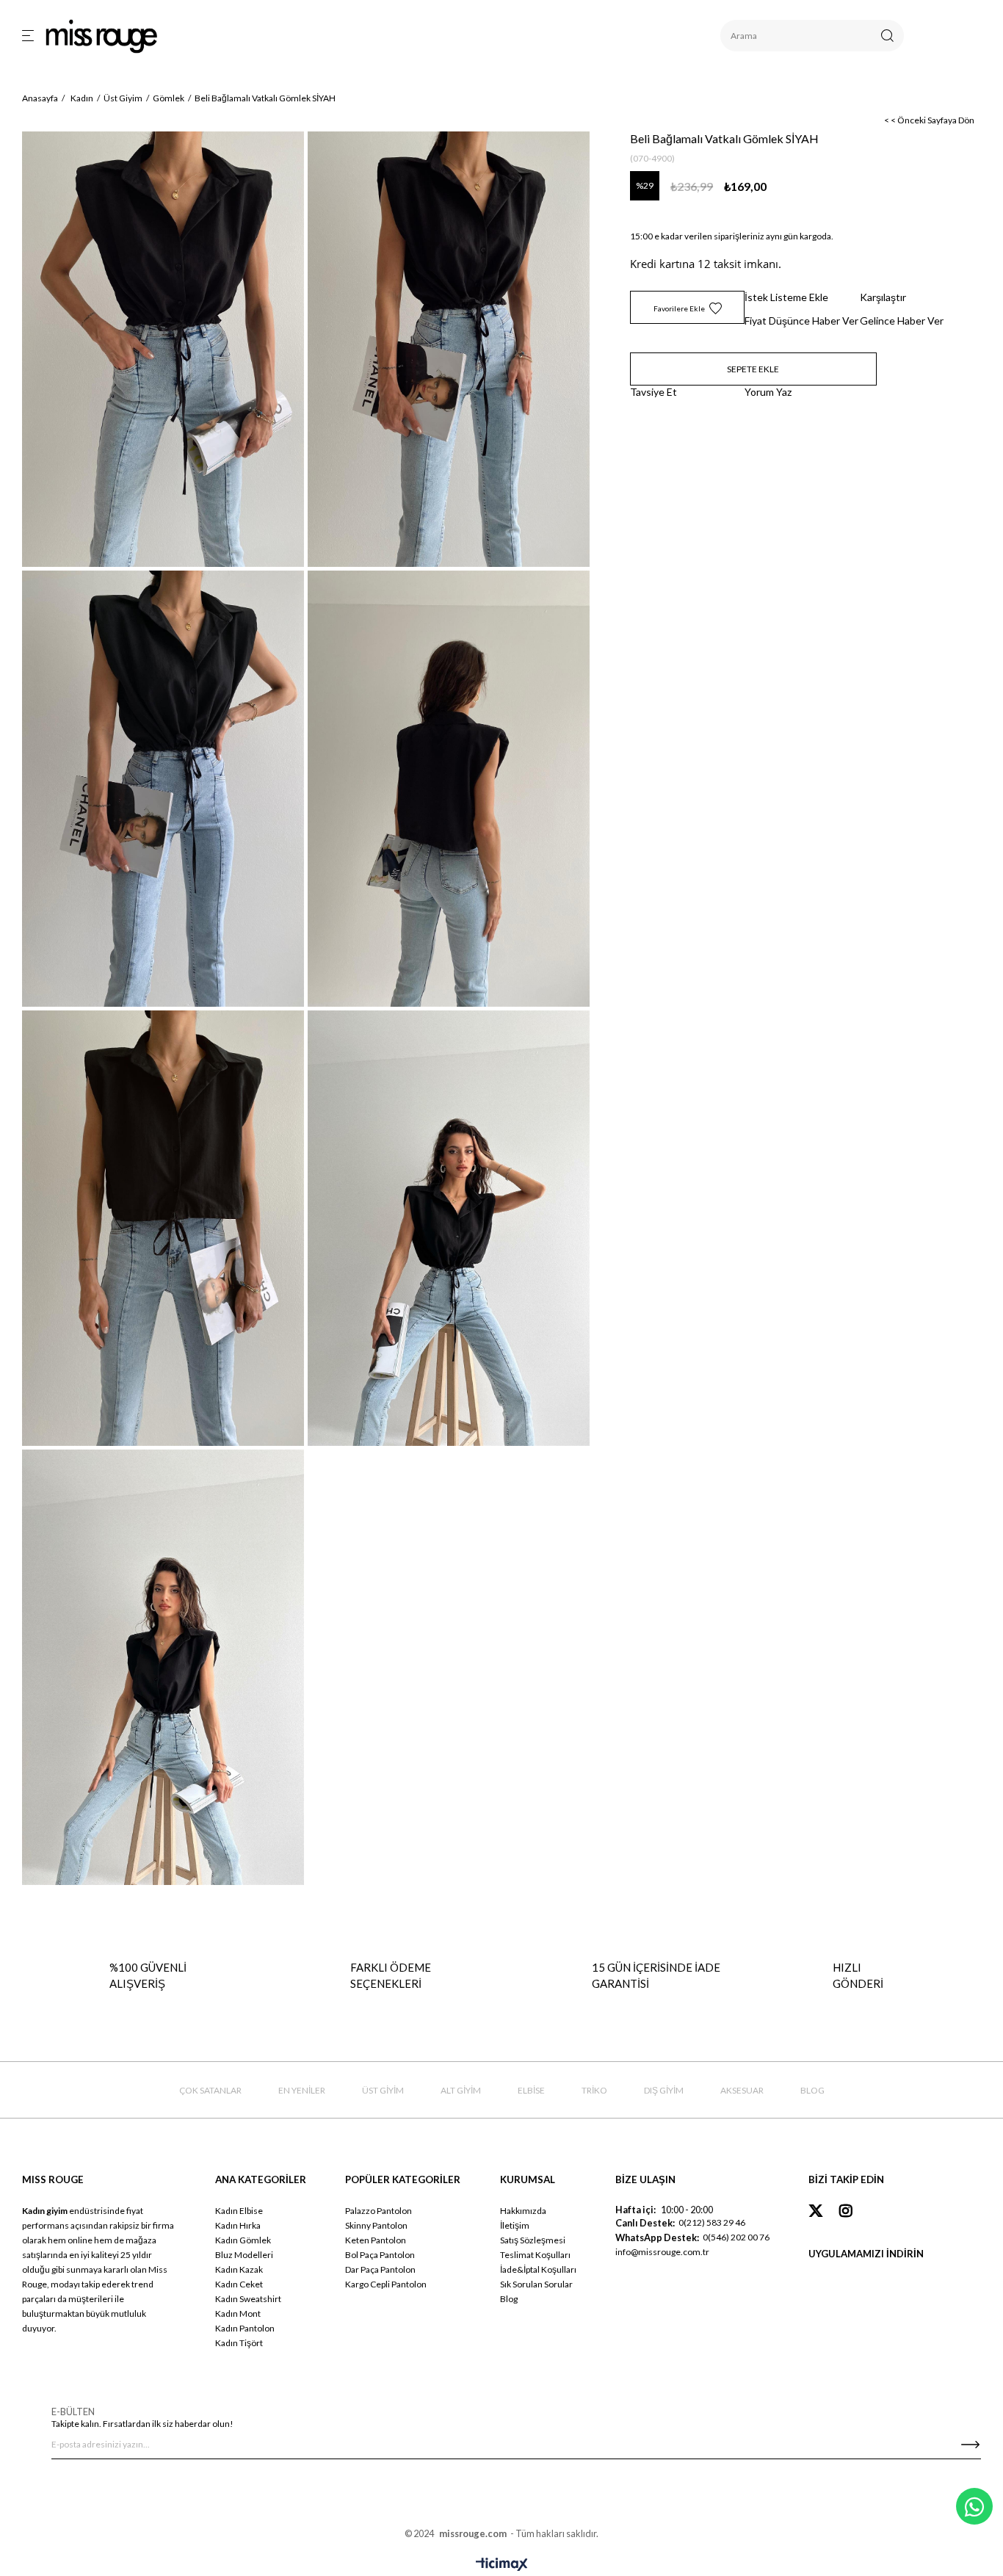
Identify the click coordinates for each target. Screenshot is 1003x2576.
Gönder (970, 2445)
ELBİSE (531, 2090)
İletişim (515, 2225)
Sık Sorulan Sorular (536, 2284)
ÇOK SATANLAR (210, 2090)
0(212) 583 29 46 (712, 2222)
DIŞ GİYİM (664, 2090)
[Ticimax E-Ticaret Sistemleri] (502, 2565)
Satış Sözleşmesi (533, 2240)
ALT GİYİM (461, 2090)
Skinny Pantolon (376, 2225)
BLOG (812, 2090)
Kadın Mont (238, 2313)
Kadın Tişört (239, 2343)
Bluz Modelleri (244, 2255)
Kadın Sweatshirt (248, 2299)
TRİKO (594, 2090)
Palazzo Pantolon (379, 2211)
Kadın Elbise (239, 2211)
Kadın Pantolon (245, 2328)
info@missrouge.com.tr (662, 2252)
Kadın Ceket (239, 2284)
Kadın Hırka (238, 2225)
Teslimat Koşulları (535, 2255)
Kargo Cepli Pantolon (386, 2284)
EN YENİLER (302, 2090)
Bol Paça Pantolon (380, 2255)
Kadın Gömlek (243, 2240)
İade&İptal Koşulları (538, 2269)
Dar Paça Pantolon (380, 2269)
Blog (509, 2299)
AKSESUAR (742, 2090)
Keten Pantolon (376, 2240)
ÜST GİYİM (383, 2090)
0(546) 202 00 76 (736, 2237)
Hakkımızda (523, 2211)
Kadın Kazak (239, 2269)
